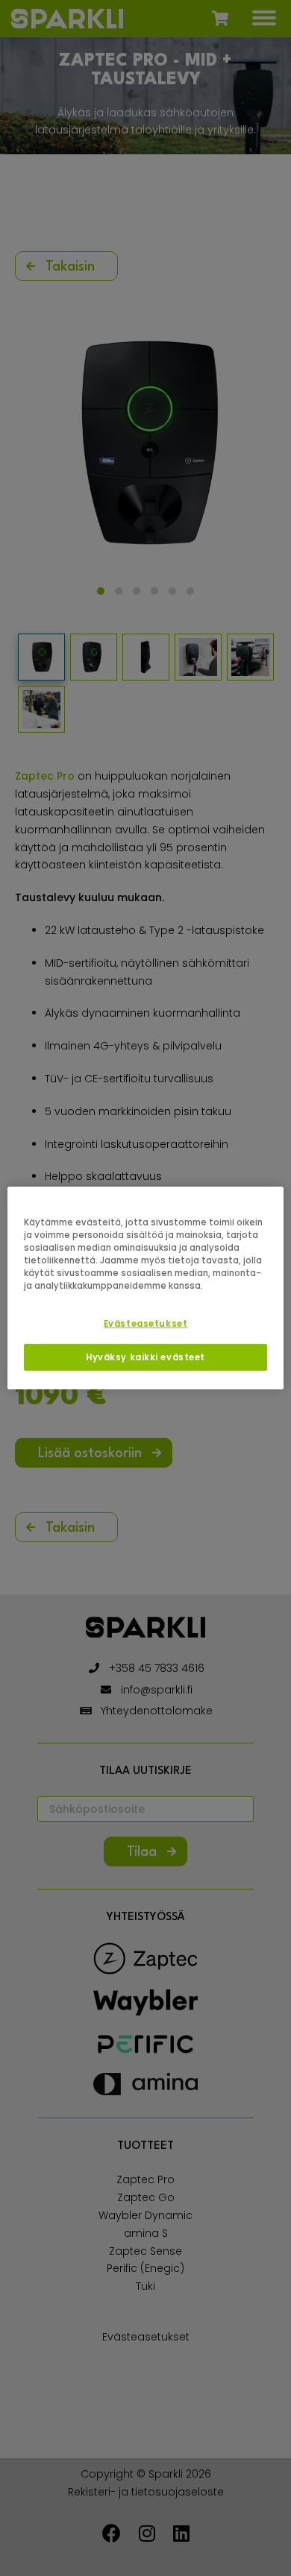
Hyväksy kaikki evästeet (145, 1357)
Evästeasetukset (146, 1324)
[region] (146, 1288)
